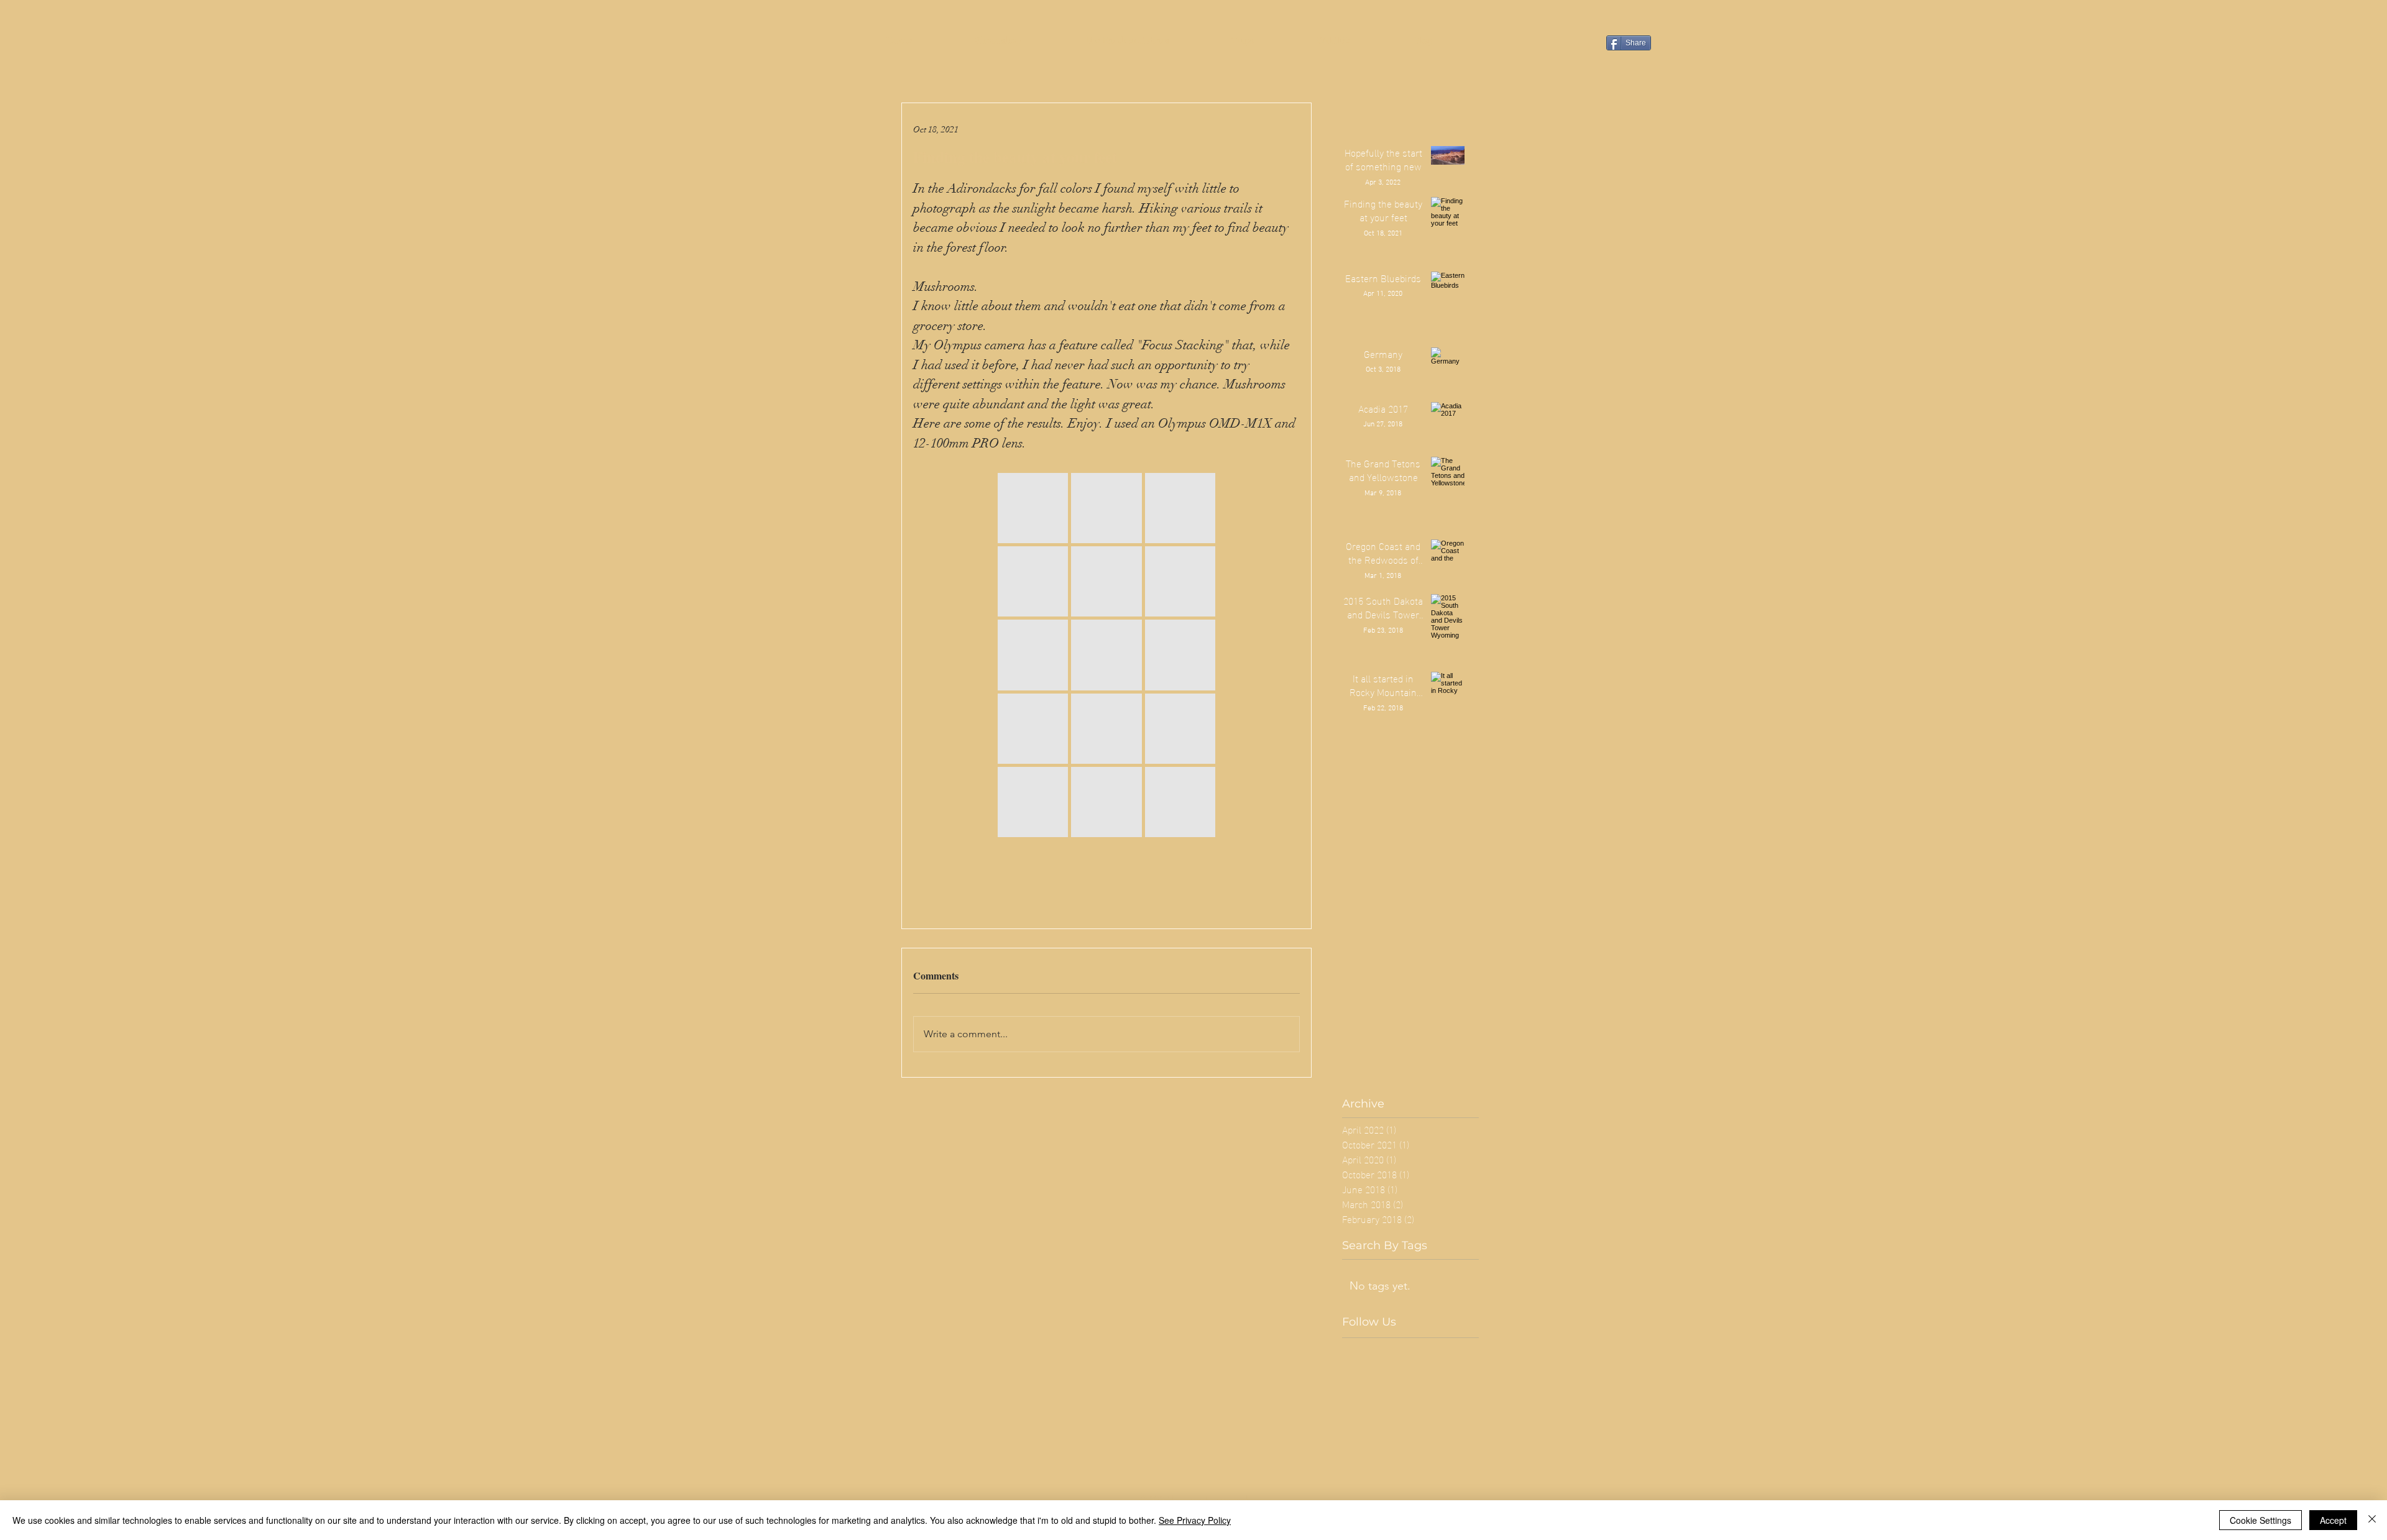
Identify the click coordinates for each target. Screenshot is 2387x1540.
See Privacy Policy (1195, 1520)
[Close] (2372, 1520)
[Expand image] (1033, 508)
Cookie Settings (2261, 1520)
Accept (2333, 1520)
